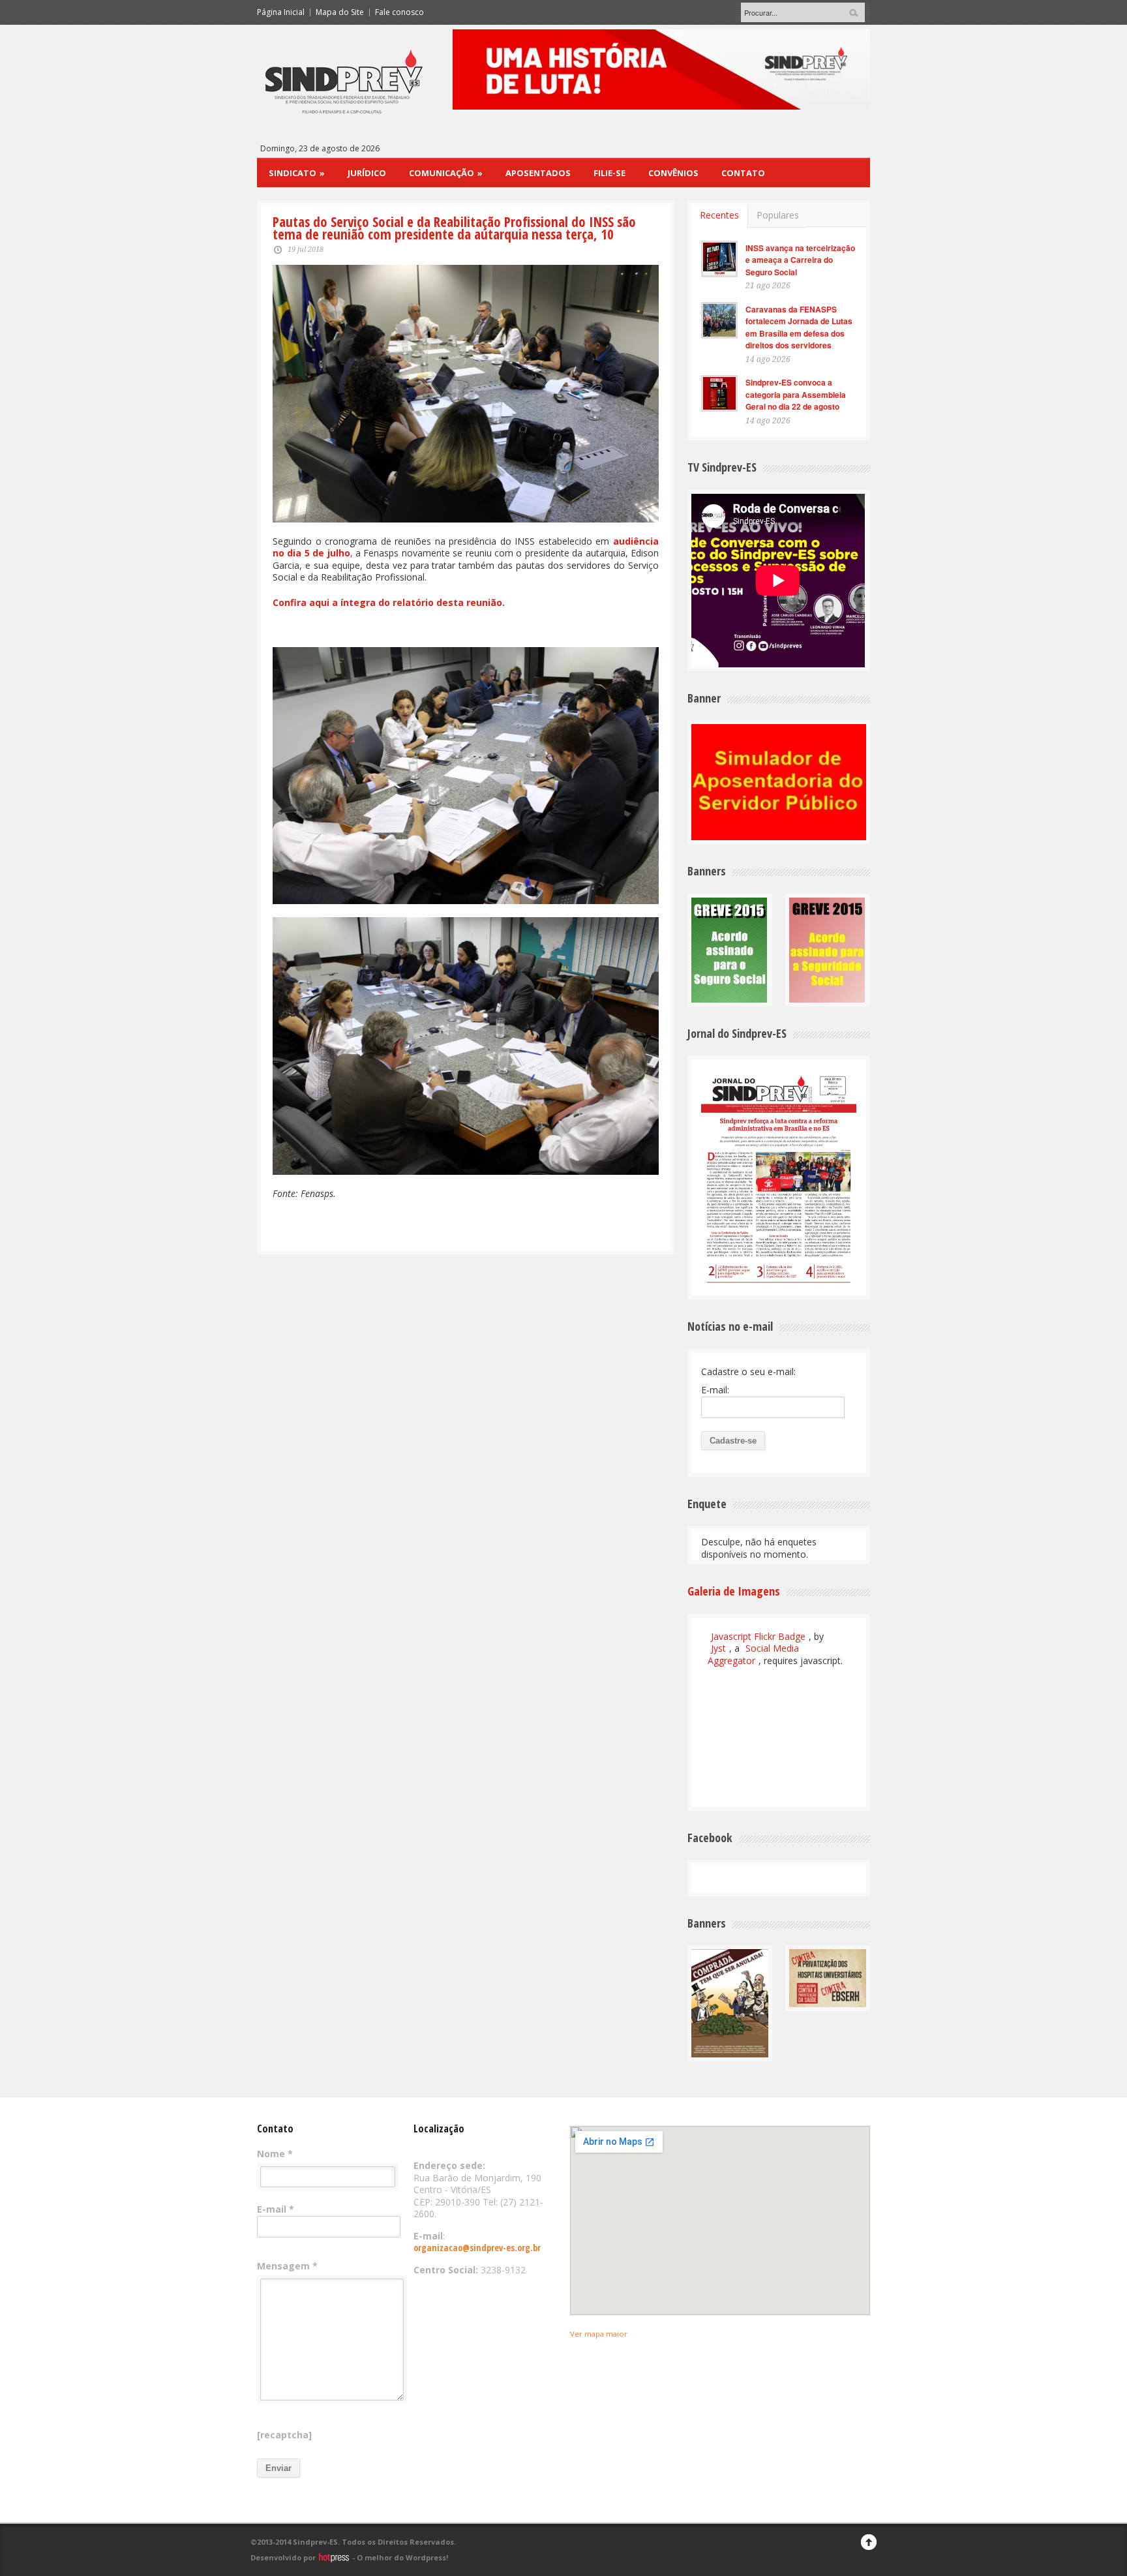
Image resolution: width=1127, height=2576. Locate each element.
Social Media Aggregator (753, 1654)
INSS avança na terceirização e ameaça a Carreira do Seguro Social (800, 260)
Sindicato (297, 173)
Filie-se (609, 173)
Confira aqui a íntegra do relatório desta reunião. (389, 602)
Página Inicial (281, 12)
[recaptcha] (284, 2435)
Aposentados (538, 173)
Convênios (673, 173)
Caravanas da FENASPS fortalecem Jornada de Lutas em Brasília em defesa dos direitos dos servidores (799, 327)
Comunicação (446, 173)
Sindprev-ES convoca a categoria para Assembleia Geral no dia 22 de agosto (796, 394)
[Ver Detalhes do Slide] (661, 69)
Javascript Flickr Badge (758, 1636)
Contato (743, 173)
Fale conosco (399, 12)
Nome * (275, 2154)
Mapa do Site (340, 12)
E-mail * (276, 2209)
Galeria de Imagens (734, 1591)
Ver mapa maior (599, 2334)
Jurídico (367, 173)
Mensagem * (287, 2266)
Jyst (718, 1648)
